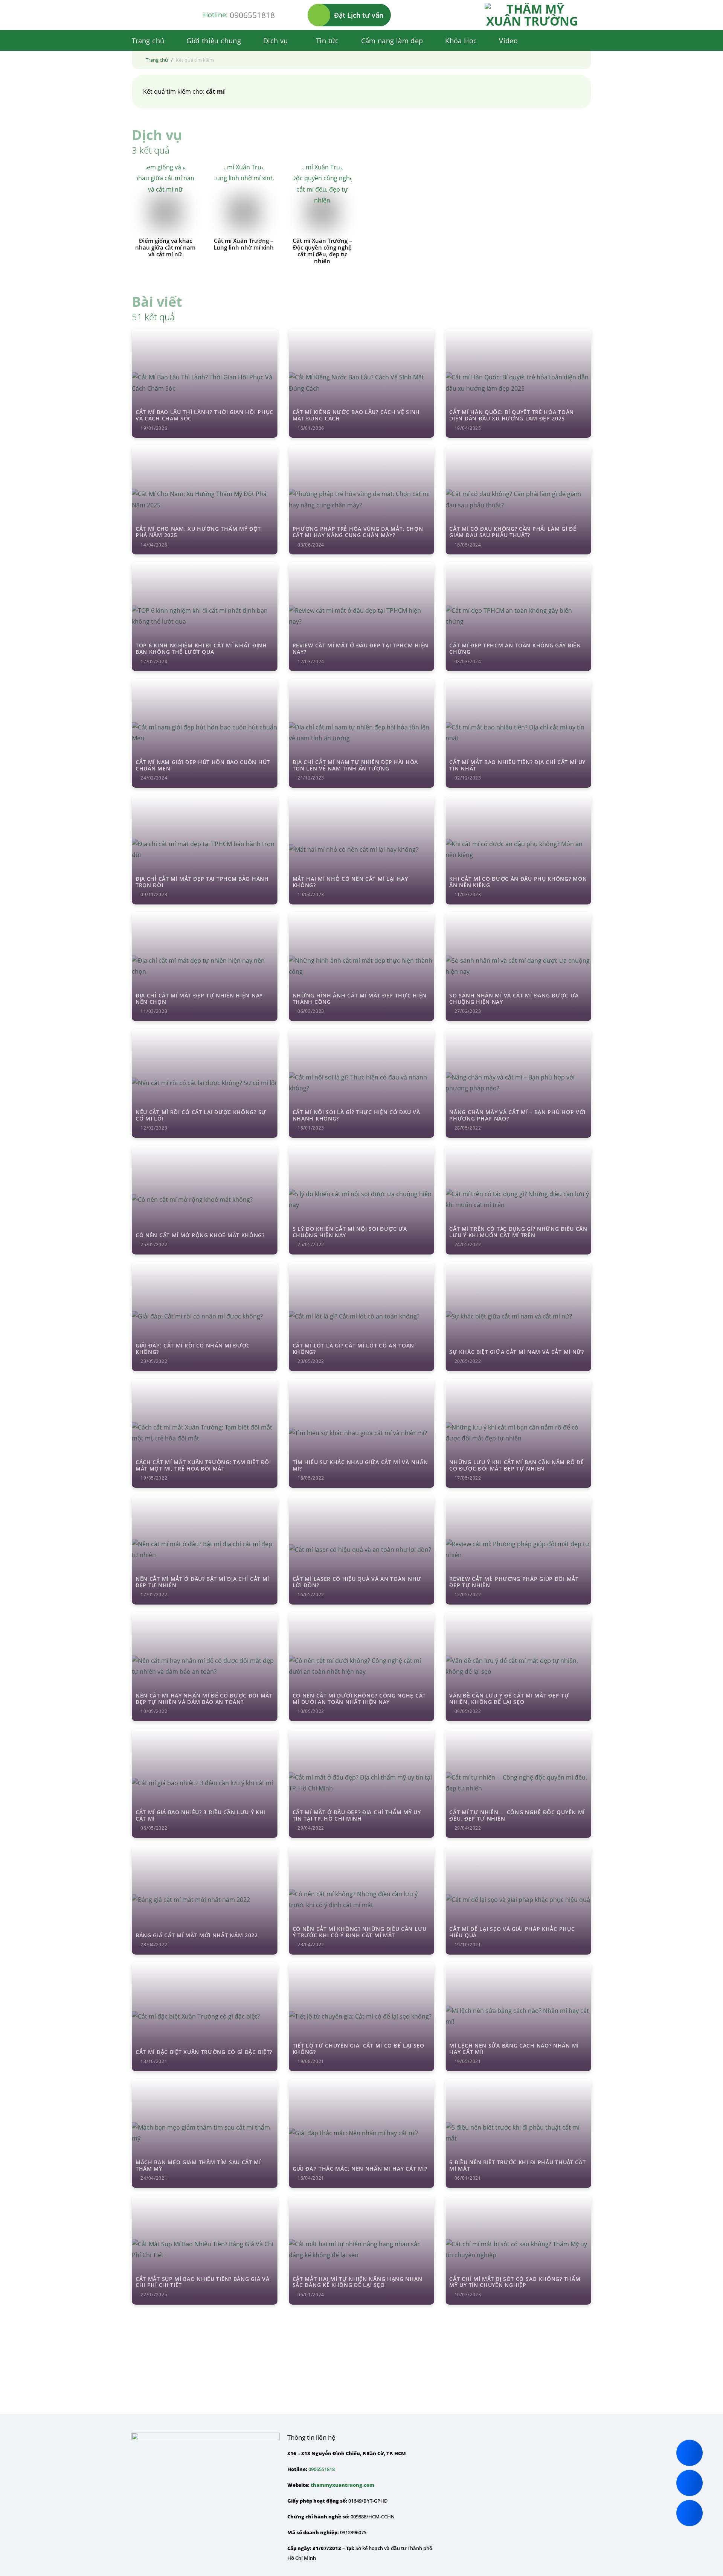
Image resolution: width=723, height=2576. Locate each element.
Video (508, 41)
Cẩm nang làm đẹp (392, 41)
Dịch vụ (276, 41)
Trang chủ (148, 41)
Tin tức (327, 41)
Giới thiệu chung (214, 41)
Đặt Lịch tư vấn (359, 15)
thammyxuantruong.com (342, 2485)
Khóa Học (461, 41)
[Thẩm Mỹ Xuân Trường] (532, 15)
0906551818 (252, 15)
